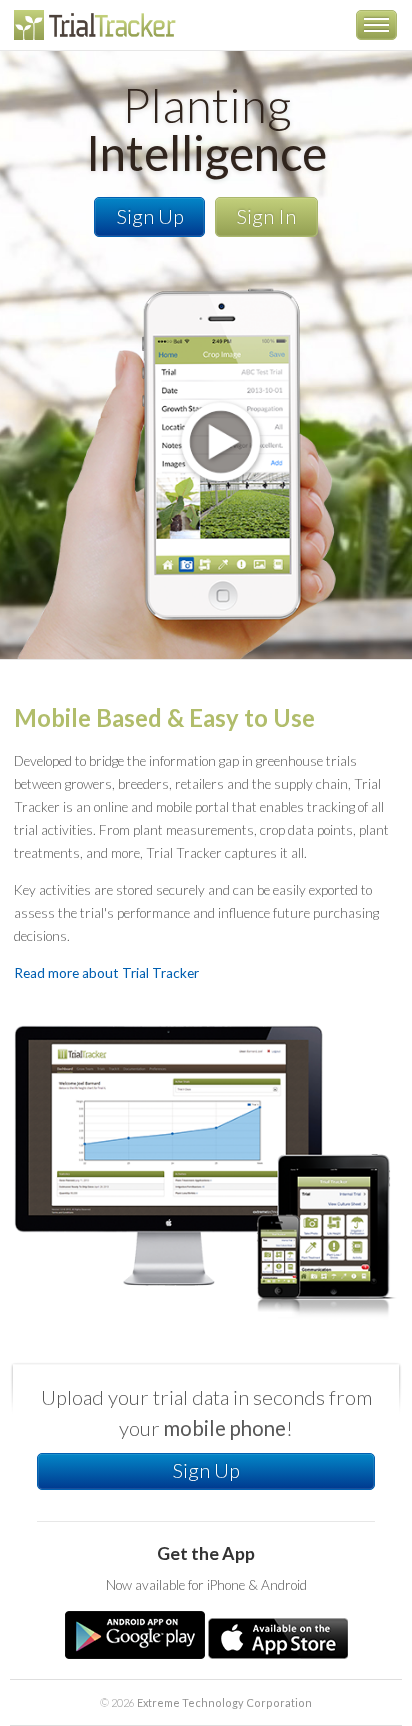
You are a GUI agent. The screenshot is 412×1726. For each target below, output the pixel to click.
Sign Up (150, 216)
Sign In (266, 216)
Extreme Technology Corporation (224, 1702)
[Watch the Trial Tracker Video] (206, 370)
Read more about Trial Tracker (106, 973)
